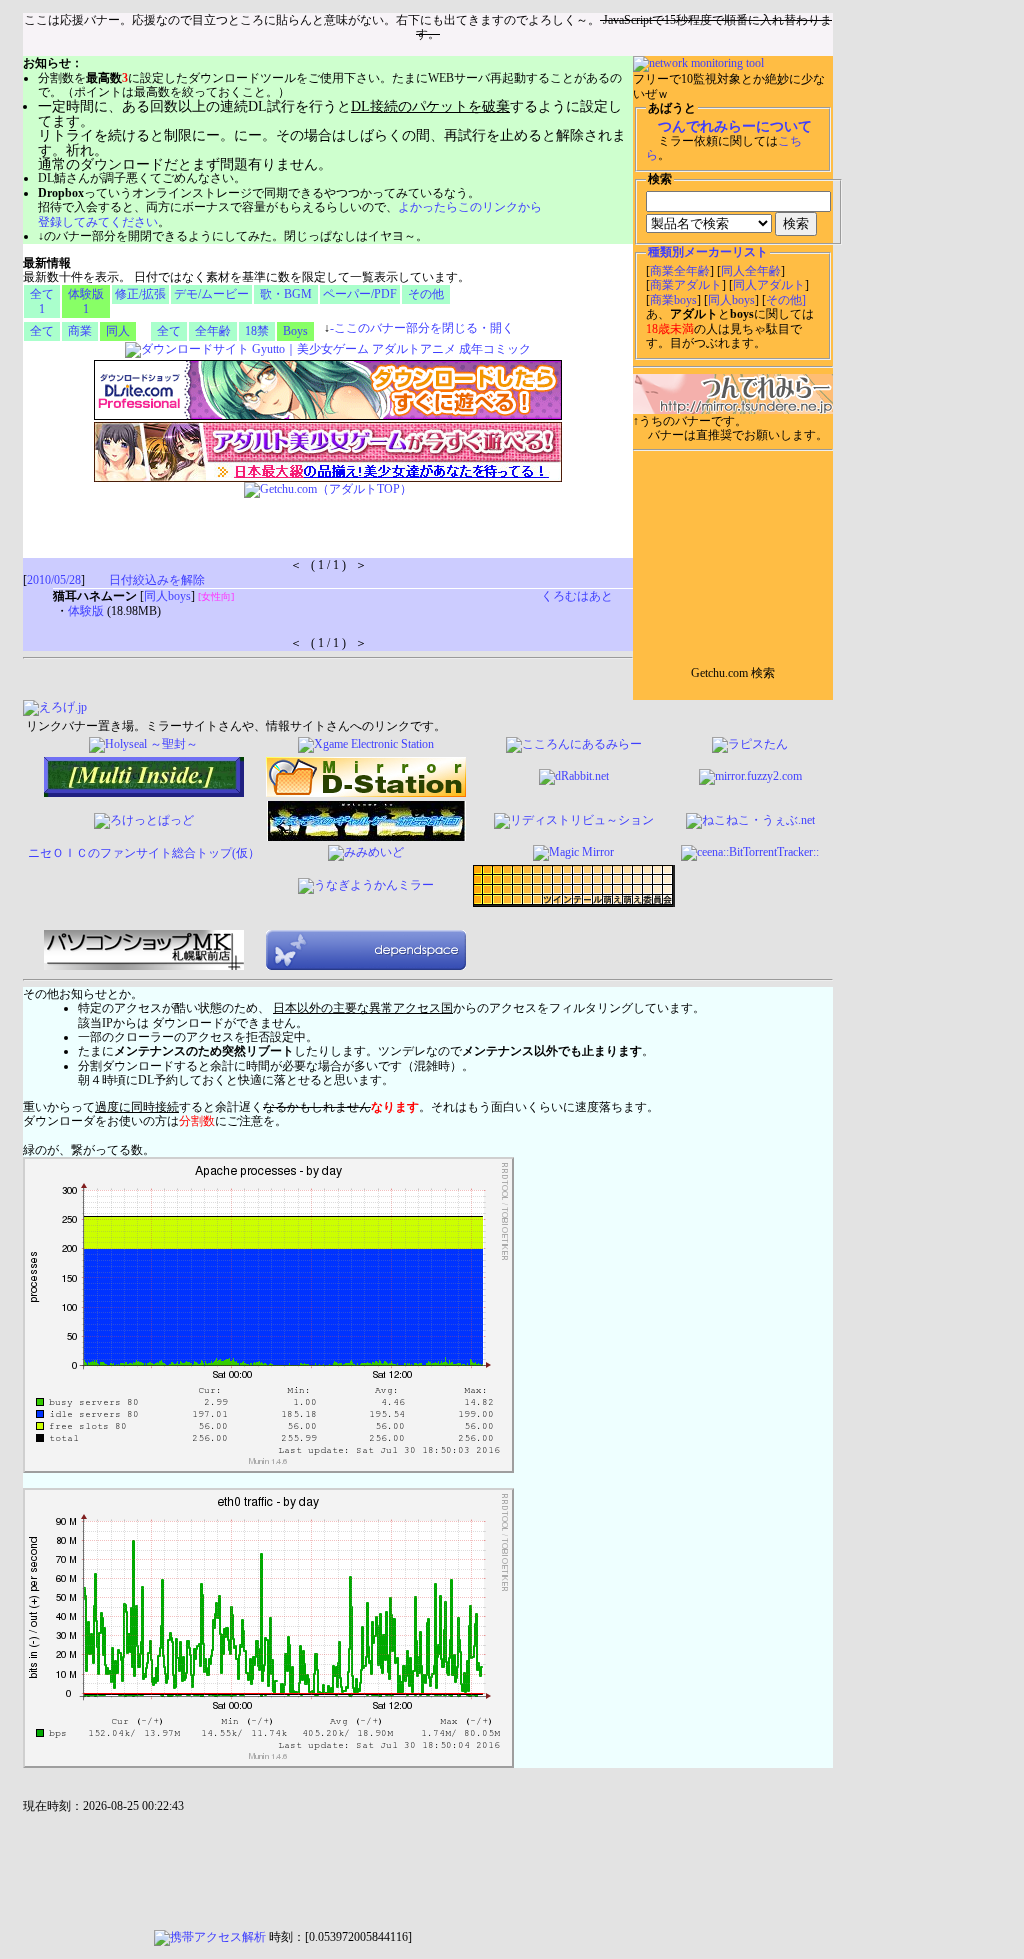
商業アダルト (686, 285)
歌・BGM (286, 294)
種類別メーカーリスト (708, 252)
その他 (426, 294)
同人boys (731, 300)
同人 (118, 331)
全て (42, 331)
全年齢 (213, 331)
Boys (295, 331)
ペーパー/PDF (360, 294)
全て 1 (42, 301)
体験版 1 (86, 301)
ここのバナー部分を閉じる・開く (422, 328)
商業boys (673, 300)
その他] (786, 300)
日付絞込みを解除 (157, 580)
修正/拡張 (140, 294)
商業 (80, 331)
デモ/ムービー (211, 294)
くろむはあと (577, 596)
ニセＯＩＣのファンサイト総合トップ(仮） (144, 853)
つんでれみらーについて (735, 126)
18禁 (257, 331)
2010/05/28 (54, 580)
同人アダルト (769, 285)
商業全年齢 (680, 271)
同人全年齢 (751, 271)
